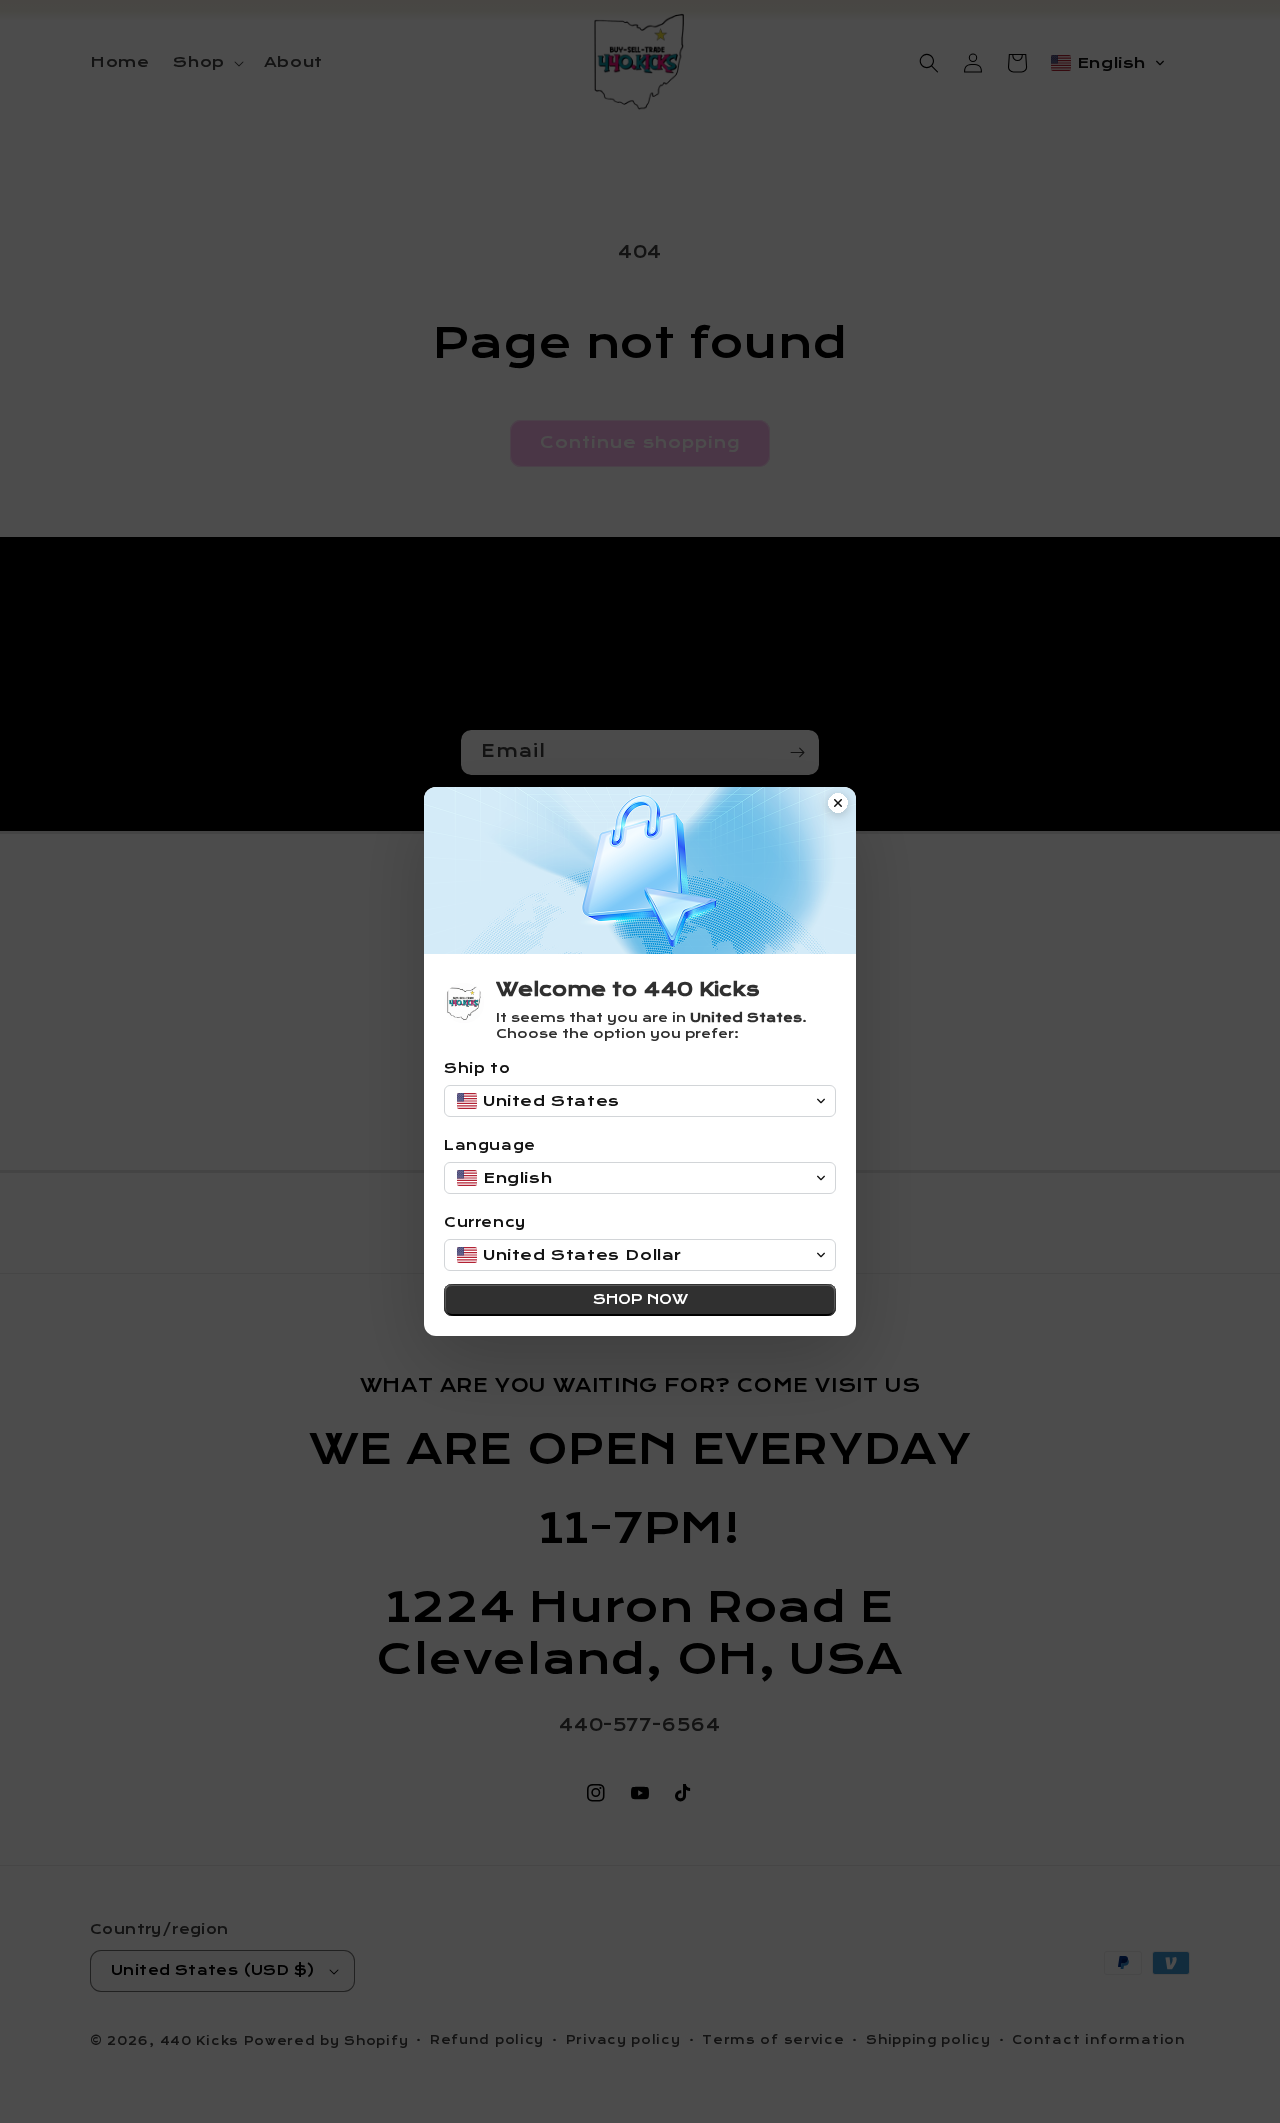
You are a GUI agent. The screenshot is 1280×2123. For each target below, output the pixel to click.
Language (490, 1145)
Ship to (477, 1068)
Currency (485, 1222)
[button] (640, 1101)
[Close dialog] (838, 805)
